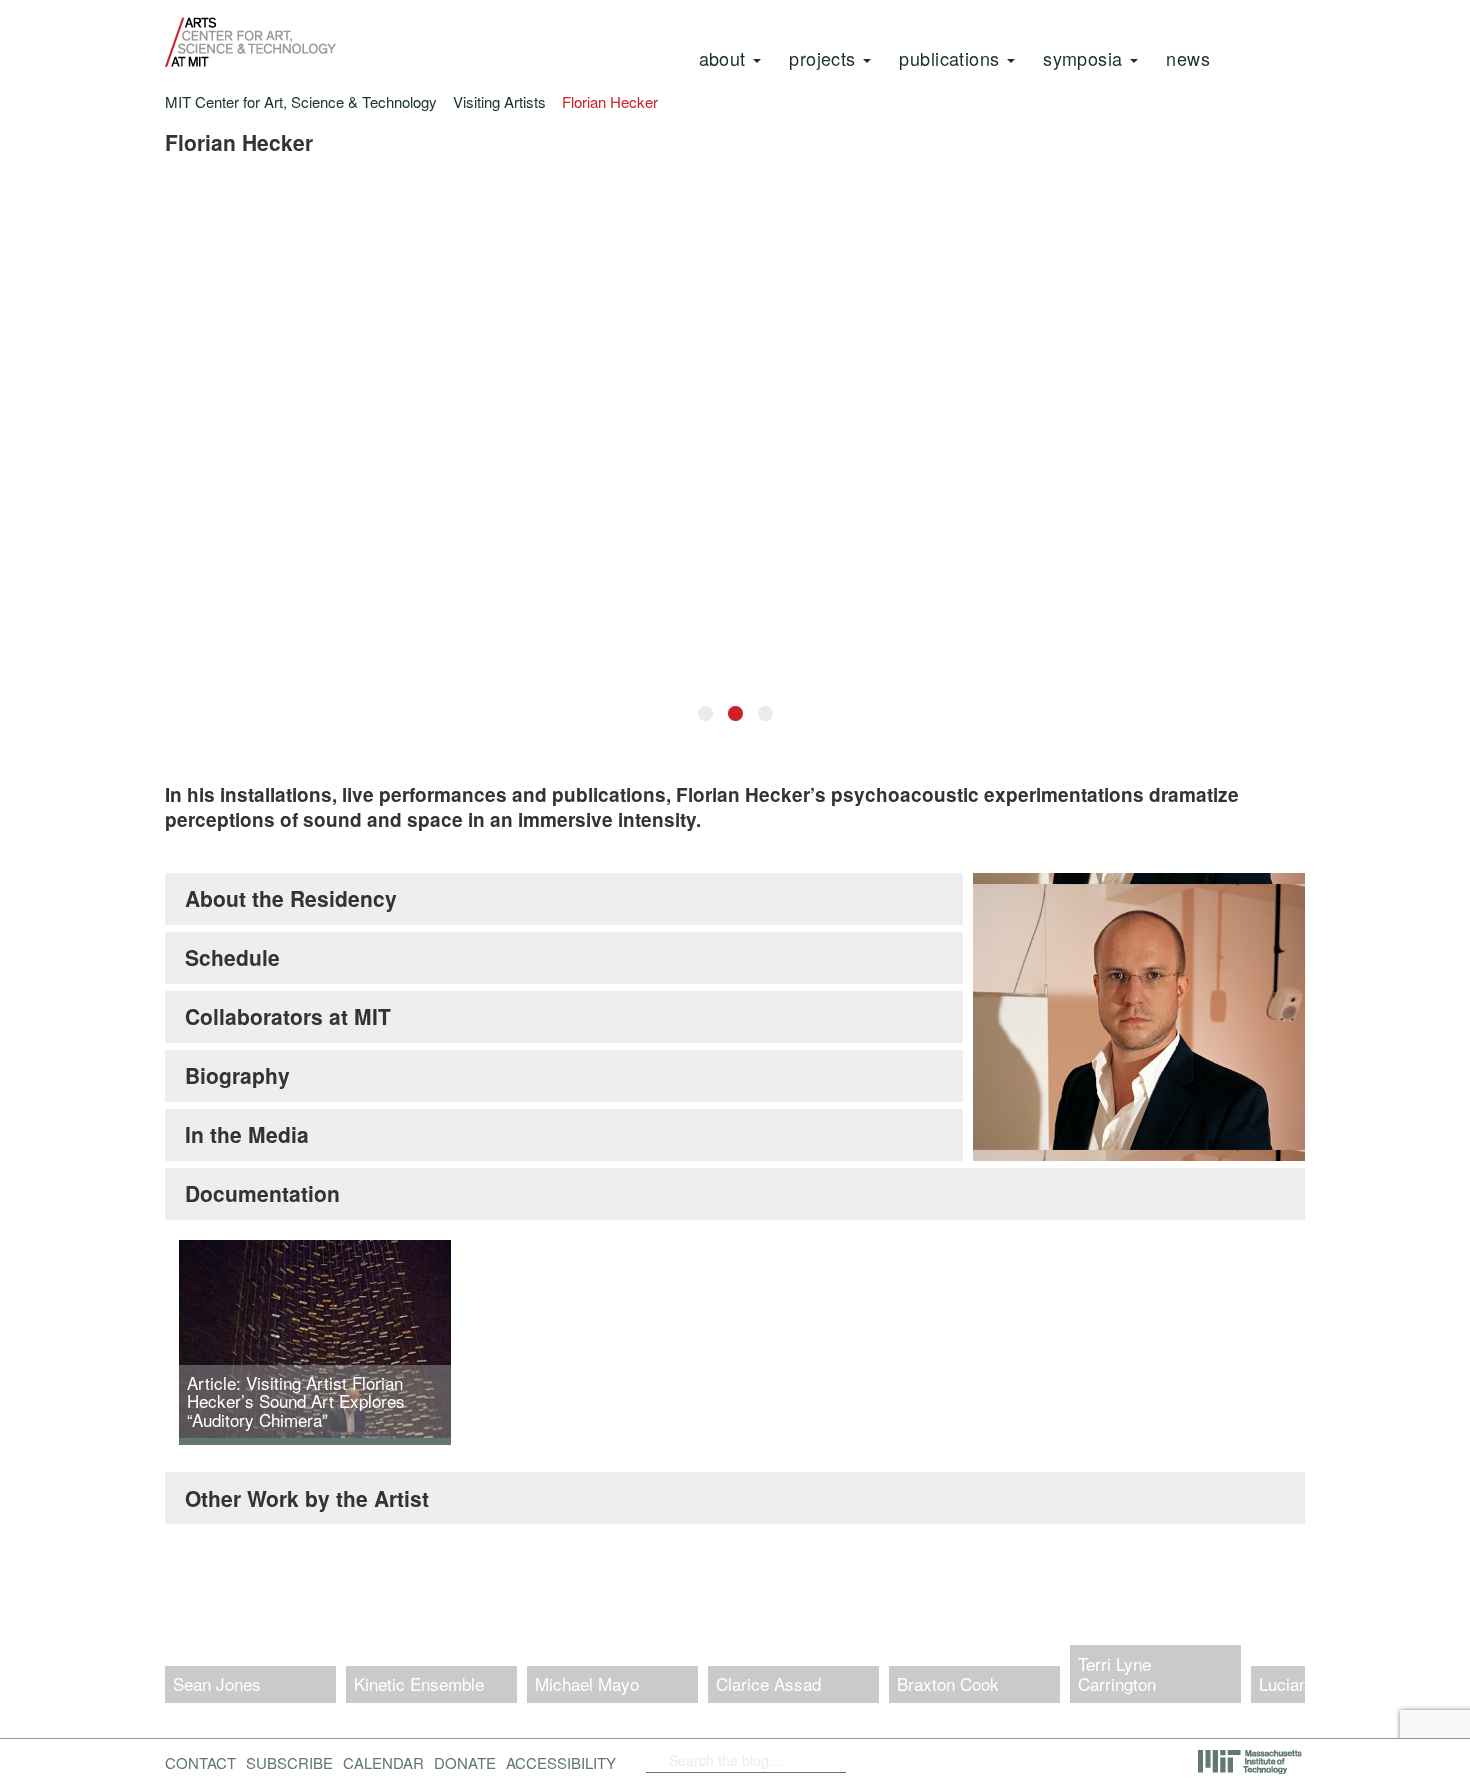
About (725, 58)
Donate (465, 1762)
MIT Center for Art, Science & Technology (301, 101)
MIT (1251, 1762)
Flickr (912, 1760)
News (1188, 58)
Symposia (1085, 58)
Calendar (383, 1762)
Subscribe (289, 1762)
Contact (200, 1762)
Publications (952, 58)
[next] (1273, 1639)
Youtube (963, 1760)
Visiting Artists (499, 101)
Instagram (1015, 1760)
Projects (825, 58)
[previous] (197, 1639)
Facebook (880, 1760)
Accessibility (561, 1762)
